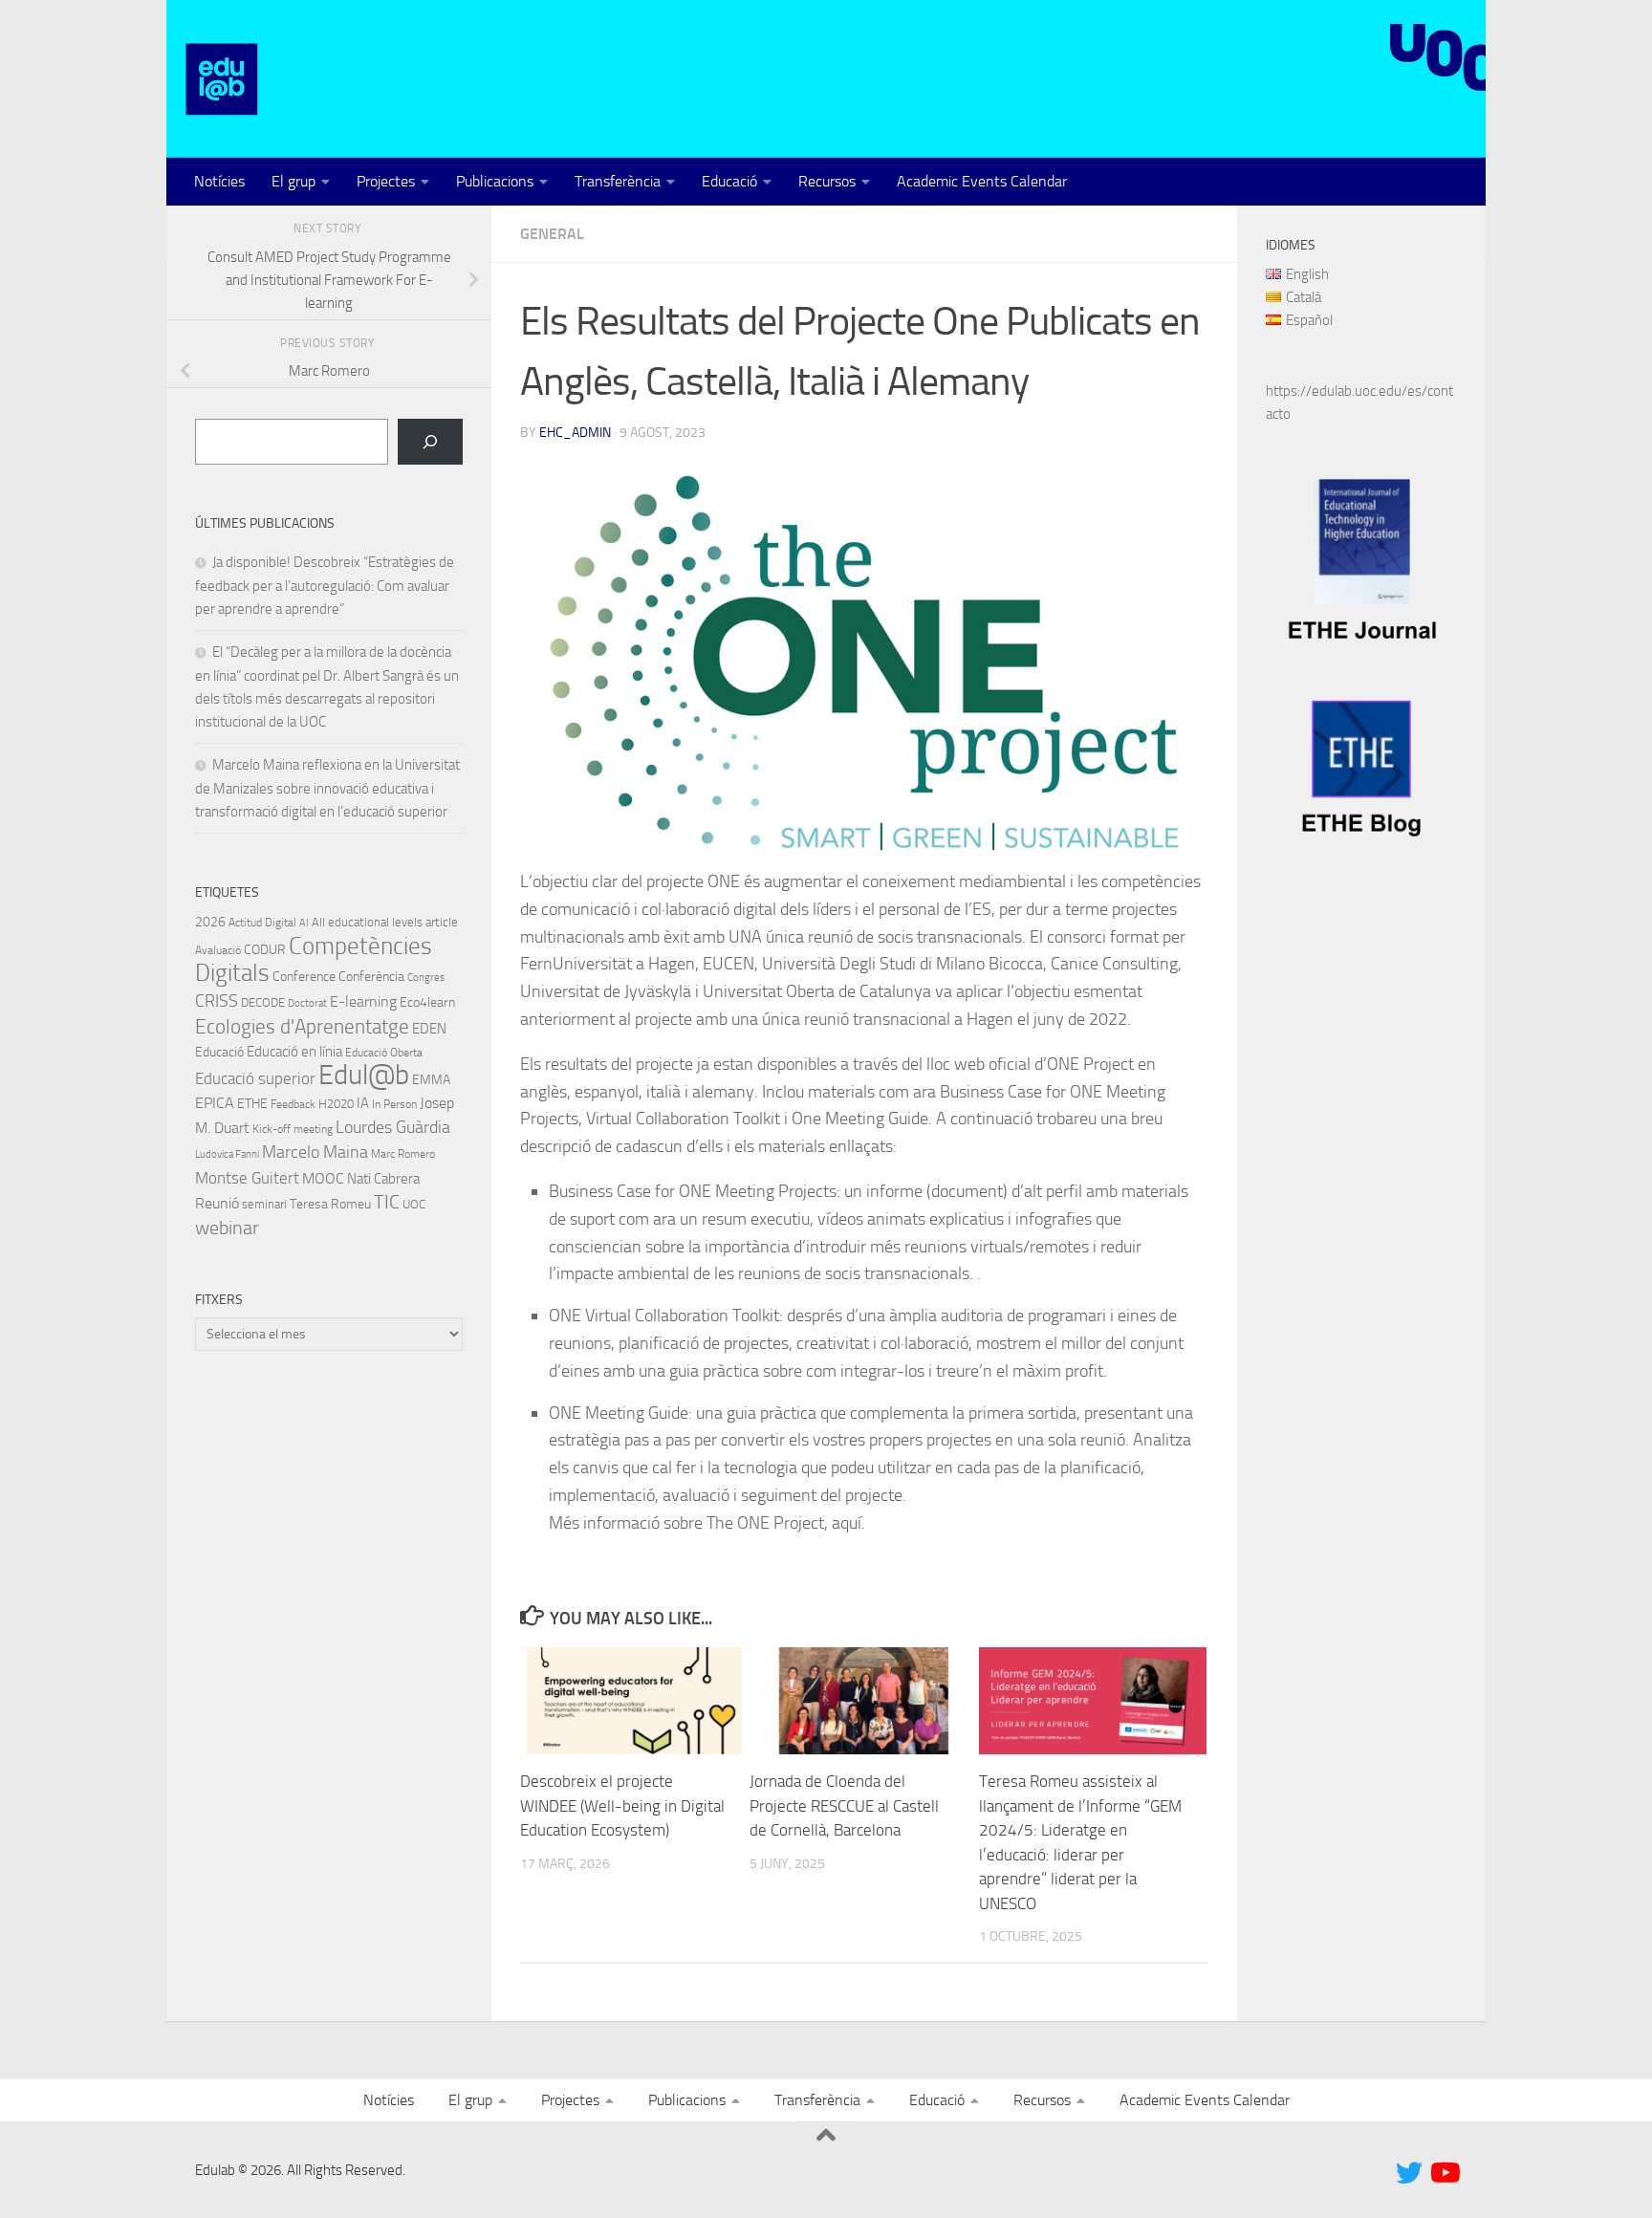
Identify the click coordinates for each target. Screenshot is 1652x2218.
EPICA (215, 1103)
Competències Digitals (314, 959)
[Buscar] (430, 442)
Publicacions (495, 181)
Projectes (386, 181)
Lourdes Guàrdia (393, 1127)
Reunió (217, 1204)
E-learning (363, 1001)
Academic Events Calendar (982, 181)
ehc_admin (575, 433)
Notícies (219, 181)
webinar (227, 1228)
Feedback (293, 1104)
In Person (394, 1104)
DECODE (263, 1002)
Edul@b (364, 1075)
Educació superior (255, 1079)
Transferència (618, 181)
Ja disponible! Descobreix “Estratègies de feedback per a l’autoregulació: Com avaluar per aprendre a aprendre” (325, 586)
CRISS (217, 1001)
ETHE (252, 1104)
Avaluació (218, 950)
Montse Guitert (247, 1178)
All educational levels (367, 922)
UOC (414, 1204)
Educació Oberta (384, 1053)
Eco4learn (427, 1002)
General (552, 234)
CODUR (265, 950)
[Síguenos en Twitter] (1409, 2173)
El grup (293, 181)
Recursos (827, 181)
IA (363, 1103)
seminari (264, 1204)
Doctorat (307, 1003)
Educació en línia (294, 1052)
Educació (729, 181)
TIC (387, 1202)
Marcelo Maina (315, 1152)
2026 (210, 922)
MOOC (323, 1178)
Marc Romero (403, 1154)
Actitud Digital (262, 923)
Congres (426, 978)
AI (304, 923)
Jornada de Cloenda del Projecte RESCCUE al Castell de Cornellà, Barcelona (844, 1805)
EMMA (431, 1080)
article (442, 922)
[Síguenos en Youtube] (1444, 2173)
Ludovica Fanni (227, 1154)
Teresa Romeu (330, 1204)
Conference (304, 976)
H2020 (336, 1104)
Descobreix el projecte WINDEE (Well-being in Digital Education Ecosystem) (622, 1805)
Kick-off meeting (293, 1129)
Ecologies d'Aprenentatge (302, 1027)
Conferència (371, 977)
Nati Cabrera (383, 1179)
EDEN (429, 1029)
